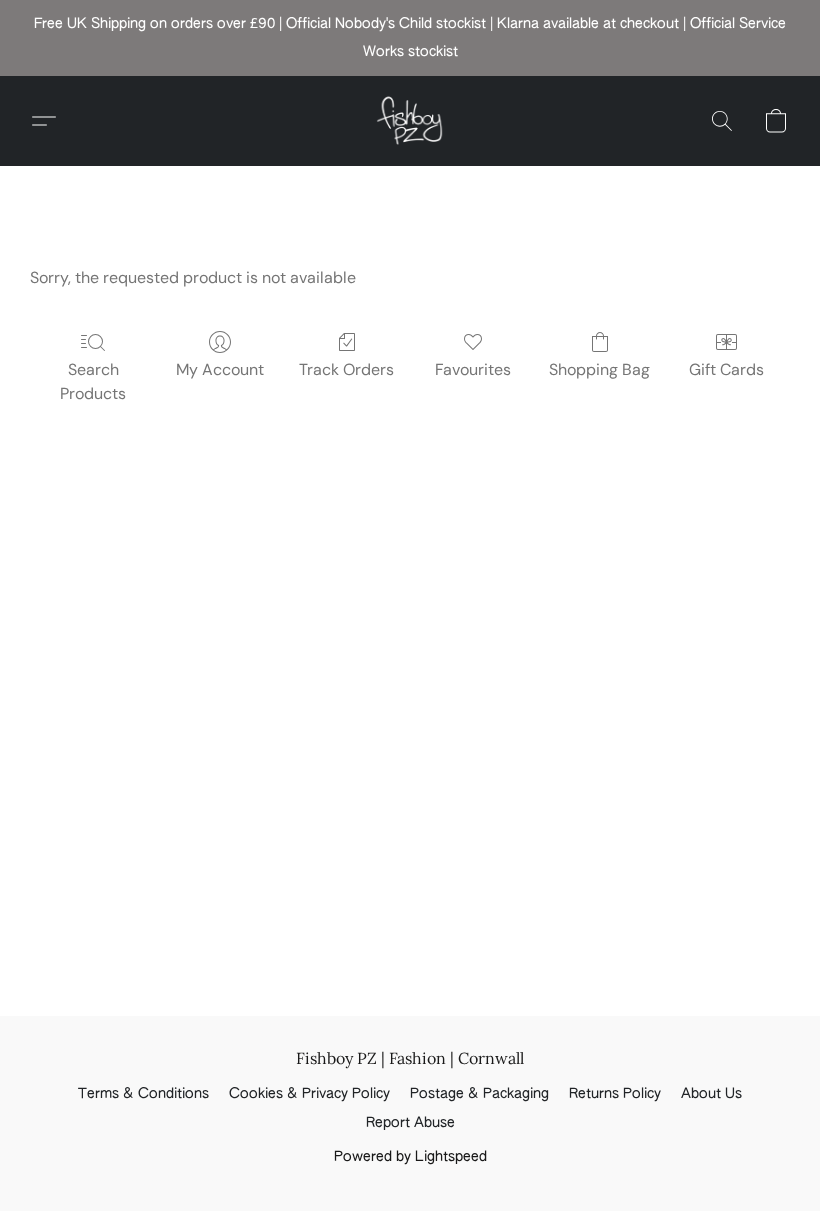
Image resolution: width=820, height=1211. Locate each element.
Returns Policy (615, 1094)
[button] (410, 121)
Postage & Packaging (479, 1094)
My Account (220, 369)
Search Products (93, 381)
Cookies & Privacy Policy (309, 1094)
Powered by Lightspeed (410, 1157)
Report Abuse (410, 1123)
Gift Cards (726, 369)
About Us (711, 1094)
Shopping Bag (599, 369)
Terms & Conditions (143, 1094)
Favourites (473, 369)
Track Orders (346, 369)
